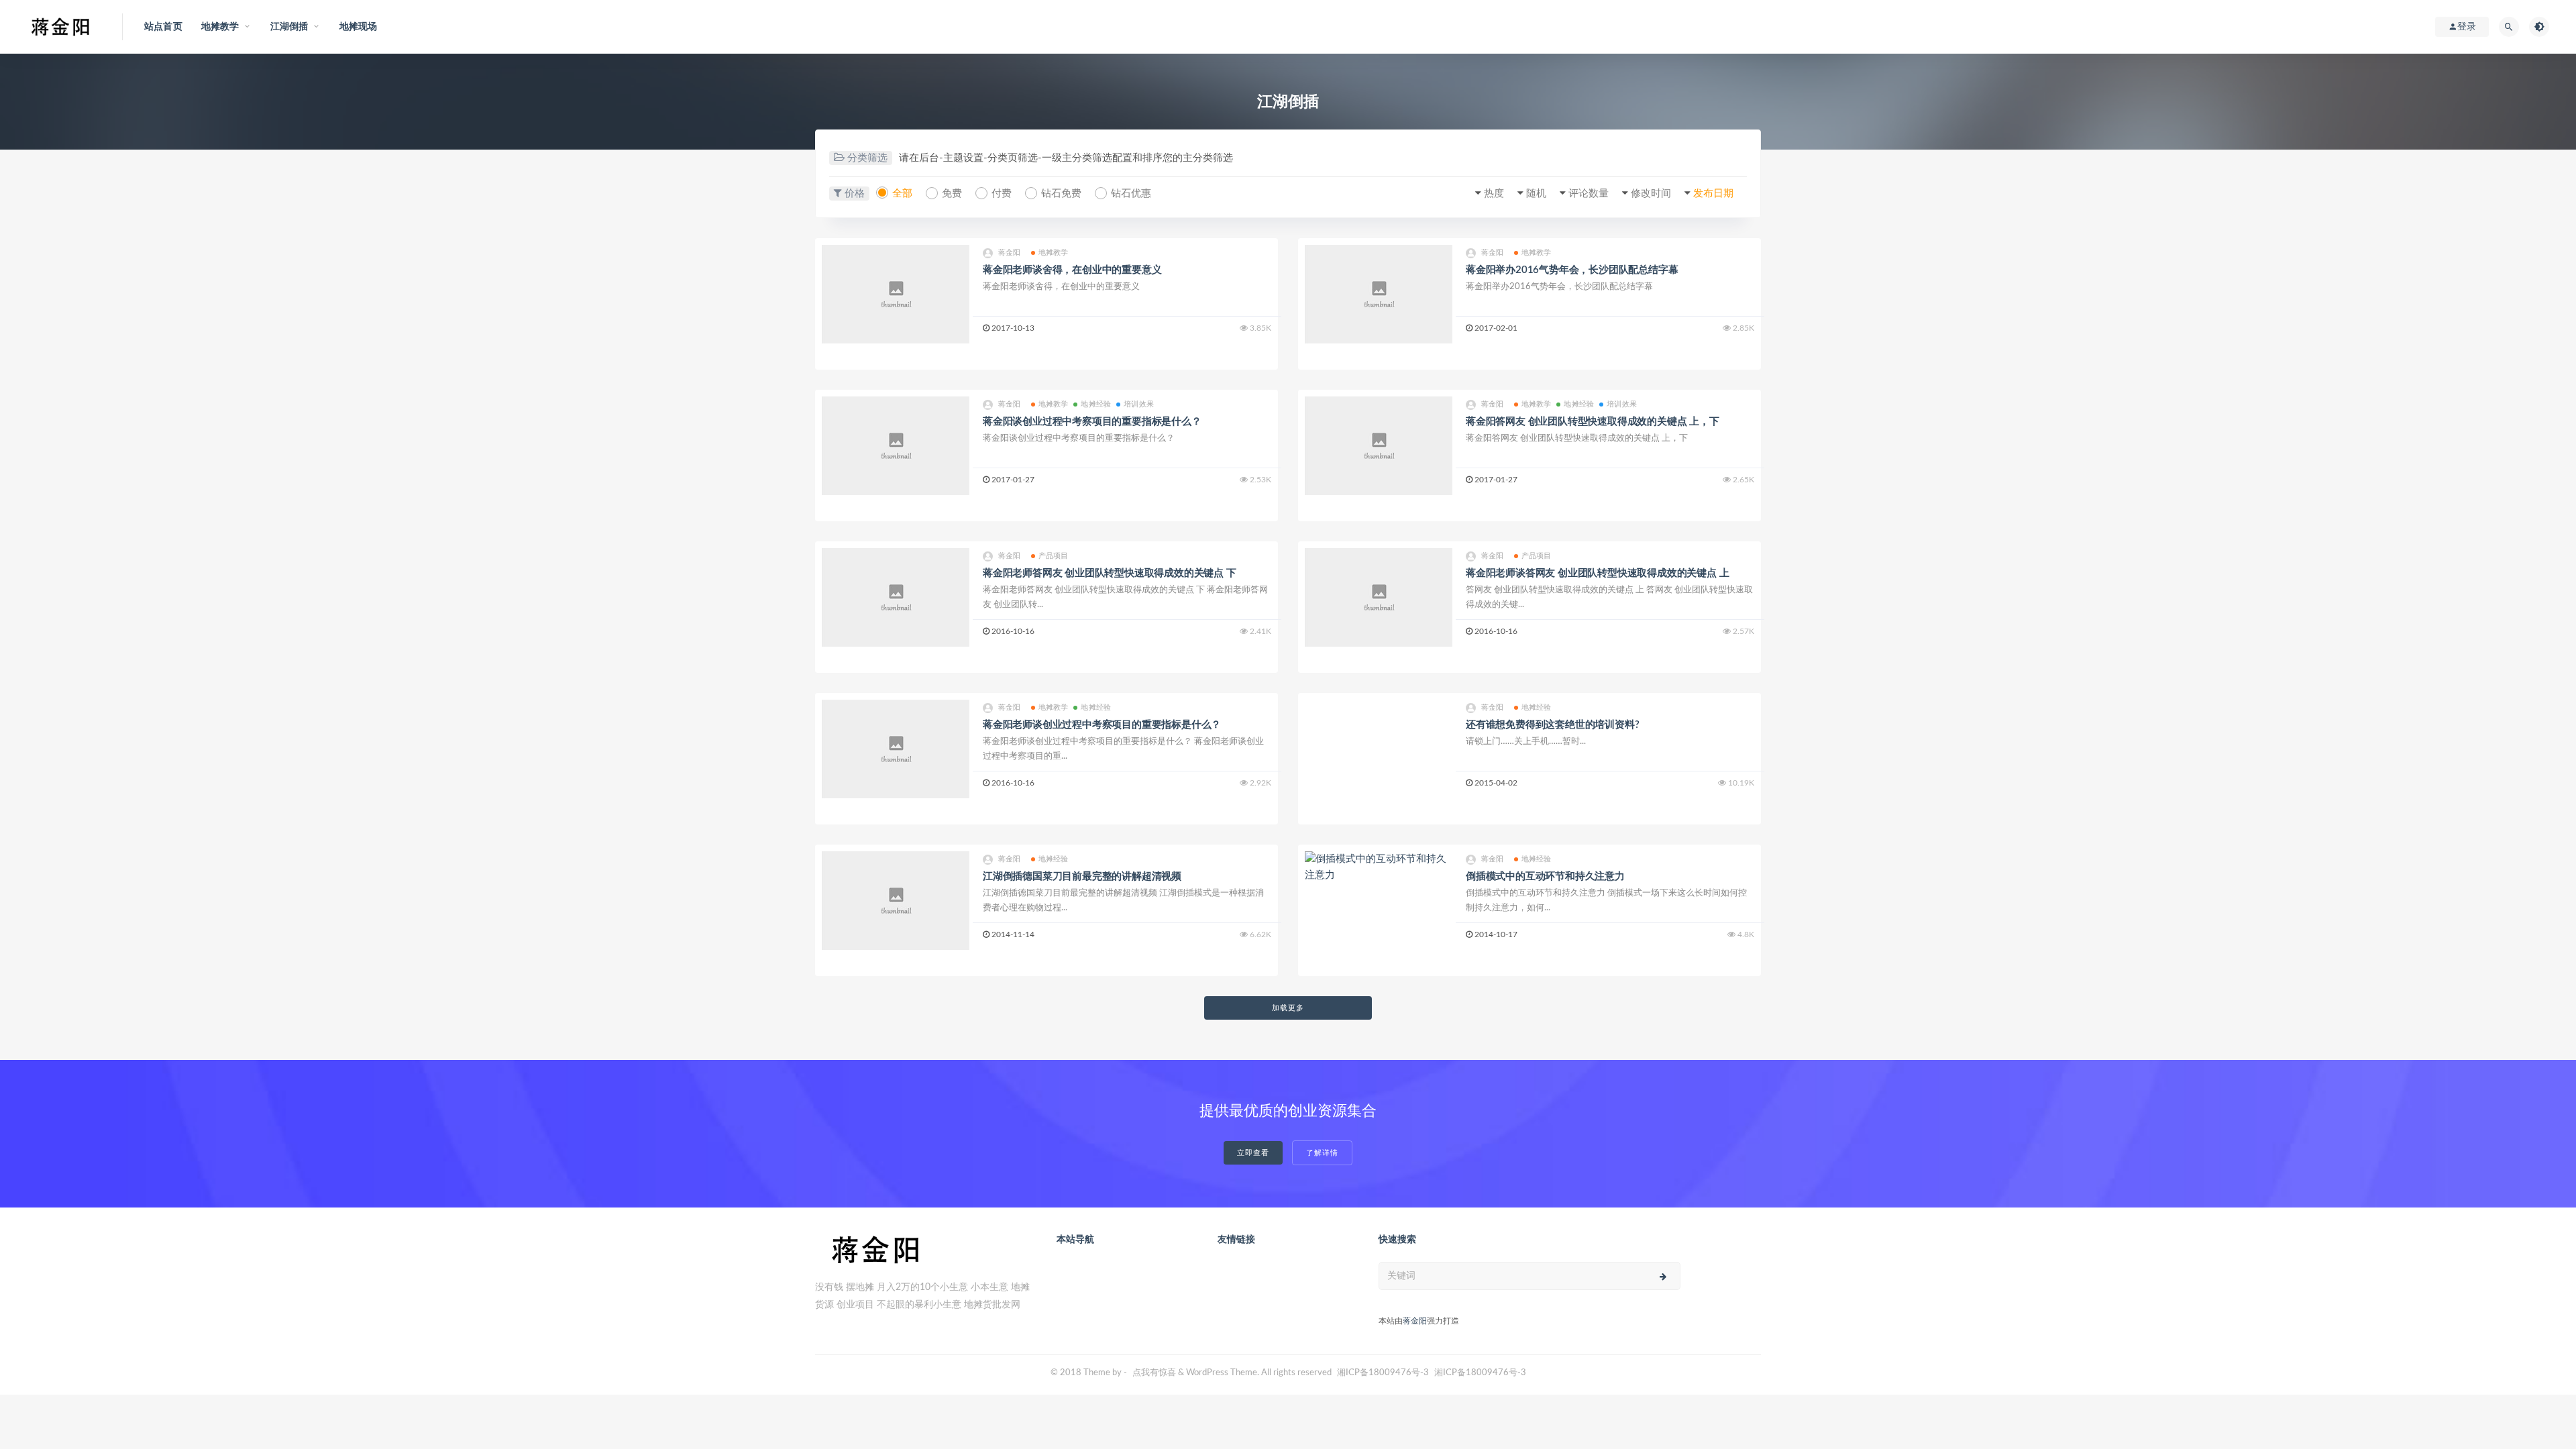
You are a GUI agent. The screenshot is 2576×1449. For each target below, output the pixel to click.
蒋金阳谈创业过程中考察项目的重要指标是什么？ (1092, 422)
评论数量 (1589, 194)
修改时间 (1651, 194)
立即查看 (1253, 1153)
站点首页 (163, 27)
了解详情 (1322, 1153)
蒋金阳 (1010, 253)
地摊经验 (1096, 404)
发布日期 (1713, 194)
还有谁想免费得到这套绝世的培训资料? (1552, 725)
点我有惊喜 (1154, 1373)
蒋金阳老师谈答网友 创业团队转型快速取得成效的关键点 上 (1597, 573)
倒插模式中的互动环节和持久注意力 (1545, 876)
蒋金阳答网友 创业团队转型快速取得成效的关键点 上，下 (1593, 422)
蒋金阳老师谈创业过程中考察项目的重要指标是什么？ (1102, 725)
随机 (1536, 194)
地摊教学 (1054, 253)
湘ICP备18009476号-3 (1383, 1373)
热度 (1494, 194)
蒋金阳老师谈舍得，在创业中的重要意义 (1072, 270)
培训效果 (1139, 404)
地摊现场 (359, 27)
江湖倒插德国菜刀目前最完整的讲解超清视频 (1082, 876)
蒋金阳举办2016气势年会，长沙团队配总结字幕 (1572, 270)
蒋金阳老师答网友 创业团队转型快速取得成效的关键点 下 (1110, 573)
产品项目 (1054, 556)
